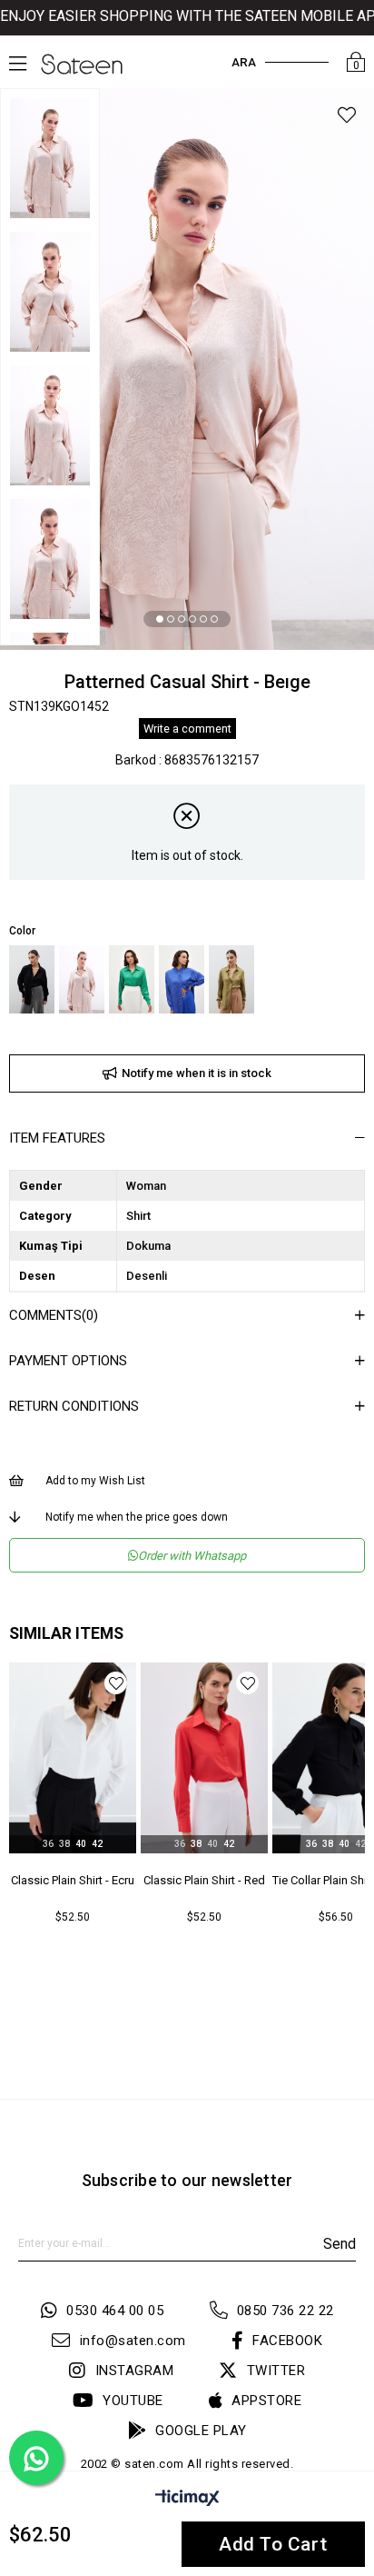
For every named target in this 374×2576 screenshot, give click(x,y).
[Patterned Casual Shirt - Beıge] (82, 979)
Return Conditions (74, 1406)
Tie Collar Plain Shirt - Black (204, 1880)
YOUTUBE (133, 2401)
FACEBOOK (287, 2341)
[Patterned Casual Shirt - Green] (132, 979)
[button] (160, 619)
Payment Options (68, 1361)
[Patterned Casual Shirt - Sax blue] (182, 979)
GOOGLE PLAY (201, 2431)
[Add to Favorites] (347, 118)
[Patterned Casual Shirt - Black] (32, 979)
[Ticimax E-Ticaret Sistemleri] (187, 2501)
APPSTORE (266, 2401)
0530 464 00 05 (115, 2311)
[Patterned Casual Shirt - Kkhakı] (231, 979)
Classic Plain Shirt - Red (73, 1880)
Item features (57, 1138)
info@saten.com (133, 2341)
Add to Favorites (116, 1683)
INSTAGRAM (134, 2371)
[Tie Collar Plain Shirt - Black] (204, 1758)
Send (340, 2244)
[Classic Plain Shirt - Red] (73, 1758)
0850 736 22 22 (285, 2311)
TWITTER (276, 2371)
